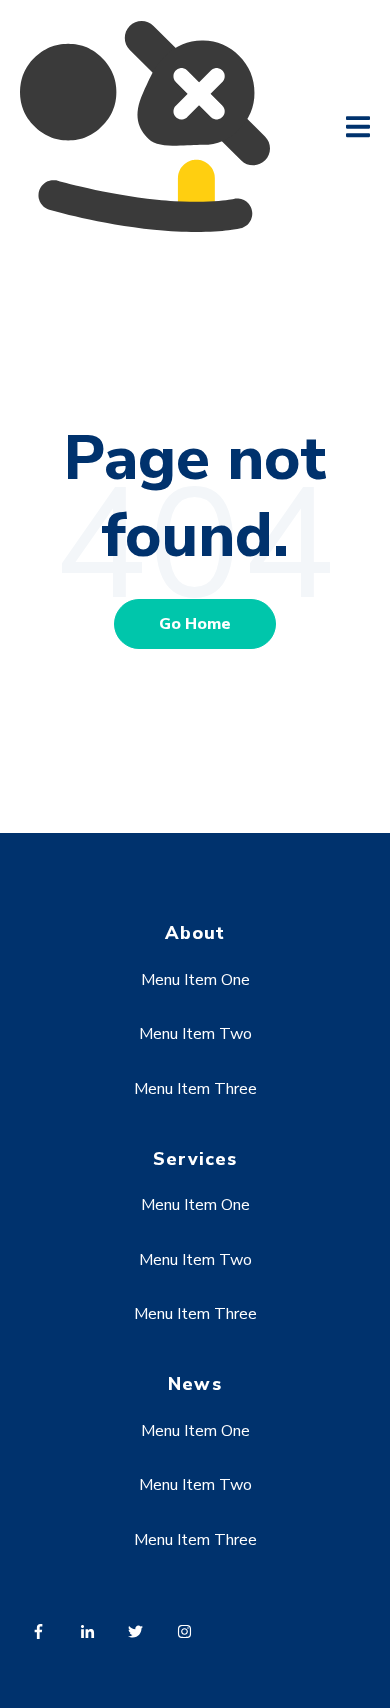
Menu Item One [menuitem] (195, 980)
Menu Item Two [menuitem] (195, 1034)
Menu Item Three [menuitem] (195, 1089)
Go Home (195, 624)
